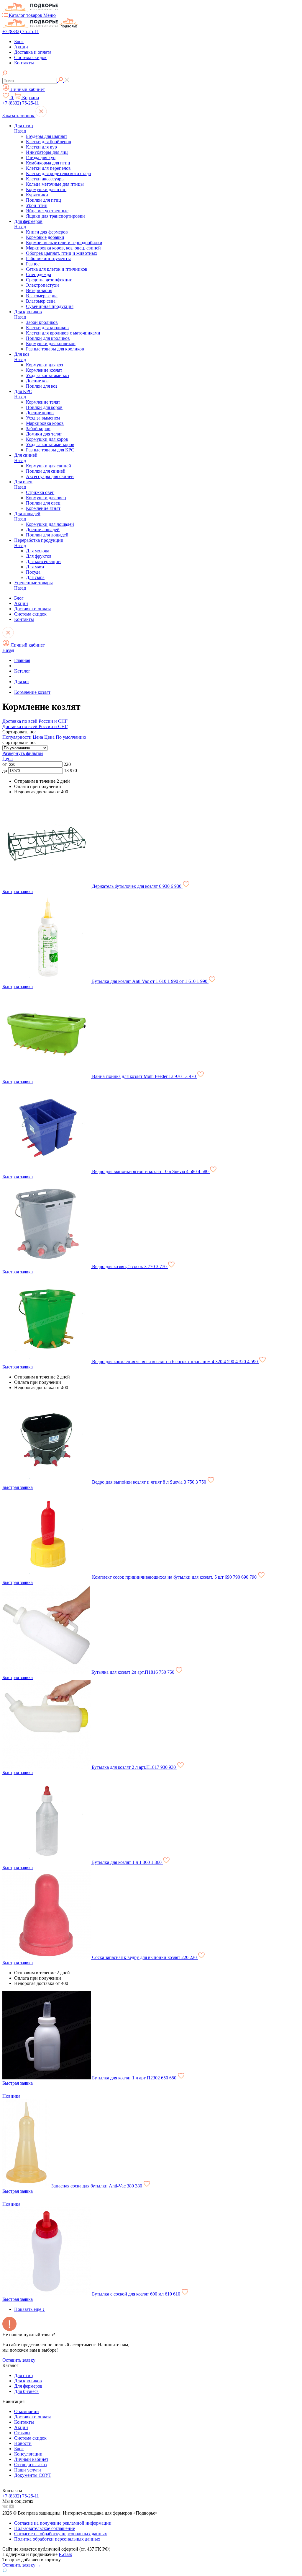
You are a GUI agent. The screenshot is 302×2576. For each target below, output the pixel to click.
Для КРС (23, 391)
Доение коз (37, 381)
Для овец (23, 482)
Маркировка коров (45, 423)
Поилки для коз (42, 386)
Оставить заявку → (22, 2565)
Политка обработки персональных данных (57, 2539)
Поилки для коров (44, 407)
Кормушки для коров (47, 439)
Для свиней (26, 455)
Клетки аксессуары (45, 179)
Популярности (17, 737)
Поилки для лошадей (47, 535)
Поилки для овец (43, 503)
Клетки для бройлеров (49, 142)
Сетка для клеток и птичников (57, 269)
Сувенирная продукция (50, 306)
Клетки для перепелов (48, 168)
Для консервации (43, 561)
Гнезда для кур (41, 158)
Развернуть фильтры (23, 753)
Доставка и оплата (33, 52)
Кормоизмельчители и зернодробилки (64, 243)
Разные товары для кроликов (55, 349)
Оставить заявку (19, 2360)
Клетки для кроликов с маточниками (63, 333)
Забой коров (38, 429)
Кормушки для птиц (46, 189)
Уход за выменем (43, 418)
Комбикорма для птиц (48, 163)
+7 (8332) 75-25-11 (21, 31)
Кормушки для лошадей (50, 524)
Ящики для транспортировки (55, 216)
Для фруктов (39, 556)
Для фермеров (28, 221)
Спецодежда (38, 274)
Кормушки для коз (44, 365)
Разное (33, 264)
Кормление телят (43, 402)
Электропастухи (42, 285)
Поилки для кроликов (48, 338)
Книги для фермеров (47, 232)
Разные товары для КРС (50, 450)
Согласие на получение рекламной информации (63, 2523)
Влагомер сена (41, 301)
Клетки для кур (41, 147)
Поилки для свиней (46, 471)
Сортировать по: (19, 742)
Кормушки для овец (46, 498)
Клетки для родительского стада (58, 173)
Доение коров (40, 413)
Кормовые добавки (45, 237)
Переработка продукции (39, 540)
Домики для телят (44, 434)
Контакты (24, 63)
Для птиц (24, 126)
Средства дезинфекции (49, 280)
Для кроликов (28, 312)
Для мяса (35, 567)
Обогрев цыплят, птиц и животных (62, 253)
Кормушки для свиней (49, 466)
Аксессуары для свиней (50, 476)
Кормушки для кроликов (51, 344)
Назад (20, 131)
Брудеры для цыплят (47, 136)
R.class (65, 2554)
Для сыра (35, 577)
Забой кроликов (42, 322)
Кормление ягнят (43, 508)
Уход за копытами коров (50, 444)
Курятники (37, 195)
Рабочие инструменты (48, 258)
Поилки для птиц (44, 200)
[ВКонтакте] (6, 2508)
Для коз (22, 354)
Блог (19, 41)
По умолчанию (71, 737)
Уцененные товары (33, 583)
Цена (38, 737)
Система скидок (30, 57)
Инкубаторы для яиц (47, 152)
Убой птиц (37, 205)
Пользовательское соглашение (45, 2528)
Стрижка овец (40, 492)
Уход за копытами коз (47, 375)
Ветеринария (39, 290)
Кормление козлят (44, 370)
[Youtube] (12, 2508)
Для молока (38, 551)
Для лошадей (27, 514)
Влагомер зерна (42, 296)
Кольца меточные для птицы (55, 184)
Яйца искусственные (47, 211)
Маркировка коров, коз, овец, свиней (63, 248)
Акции (21, 47)
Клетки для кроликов (47, 328)
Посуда (33, 572)
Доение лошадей (43, 530)
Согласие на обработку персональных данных (61, 2534)
